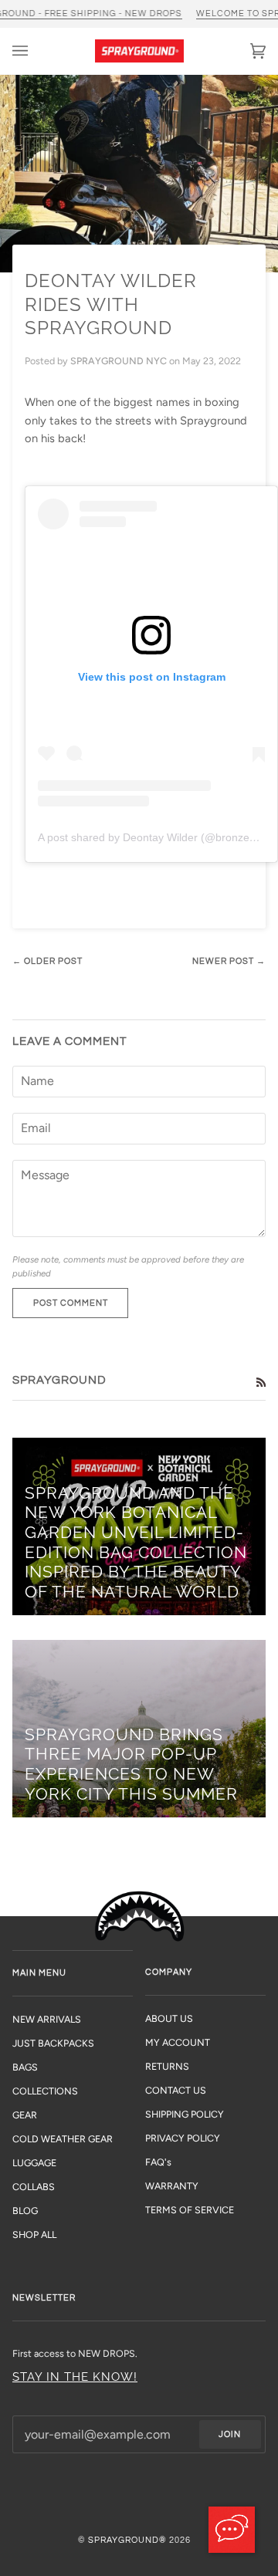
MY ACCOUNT (178, 2042)
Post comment (71, 1303)
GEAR (25, 2115)
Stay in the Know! (75, 2377)
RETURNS (167, 2066)
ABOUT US (169, 2018)
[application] (232, 2530)
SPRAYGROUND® (127, 2540)
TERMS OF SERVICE (190, 2210)
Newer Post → (229, 961)
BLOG (25, 2211)
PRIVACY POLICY (183, 2138)
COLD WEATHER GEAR (63, 2139)
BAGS (25, 2067)
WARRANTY (172, 2186)
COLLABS (34, 2187)
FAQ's (158, 2162)
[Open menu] (36, 51)
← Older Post (47, 961)
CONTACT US (176, 2090)
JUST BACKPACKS (53, 2043)
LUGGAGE (34, 2163)
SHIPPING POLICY (185, 2114)
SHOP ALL (34, 2235)
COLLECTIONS (45, 2091)
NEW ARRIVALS (47, 2019)
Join (230, 2434)
